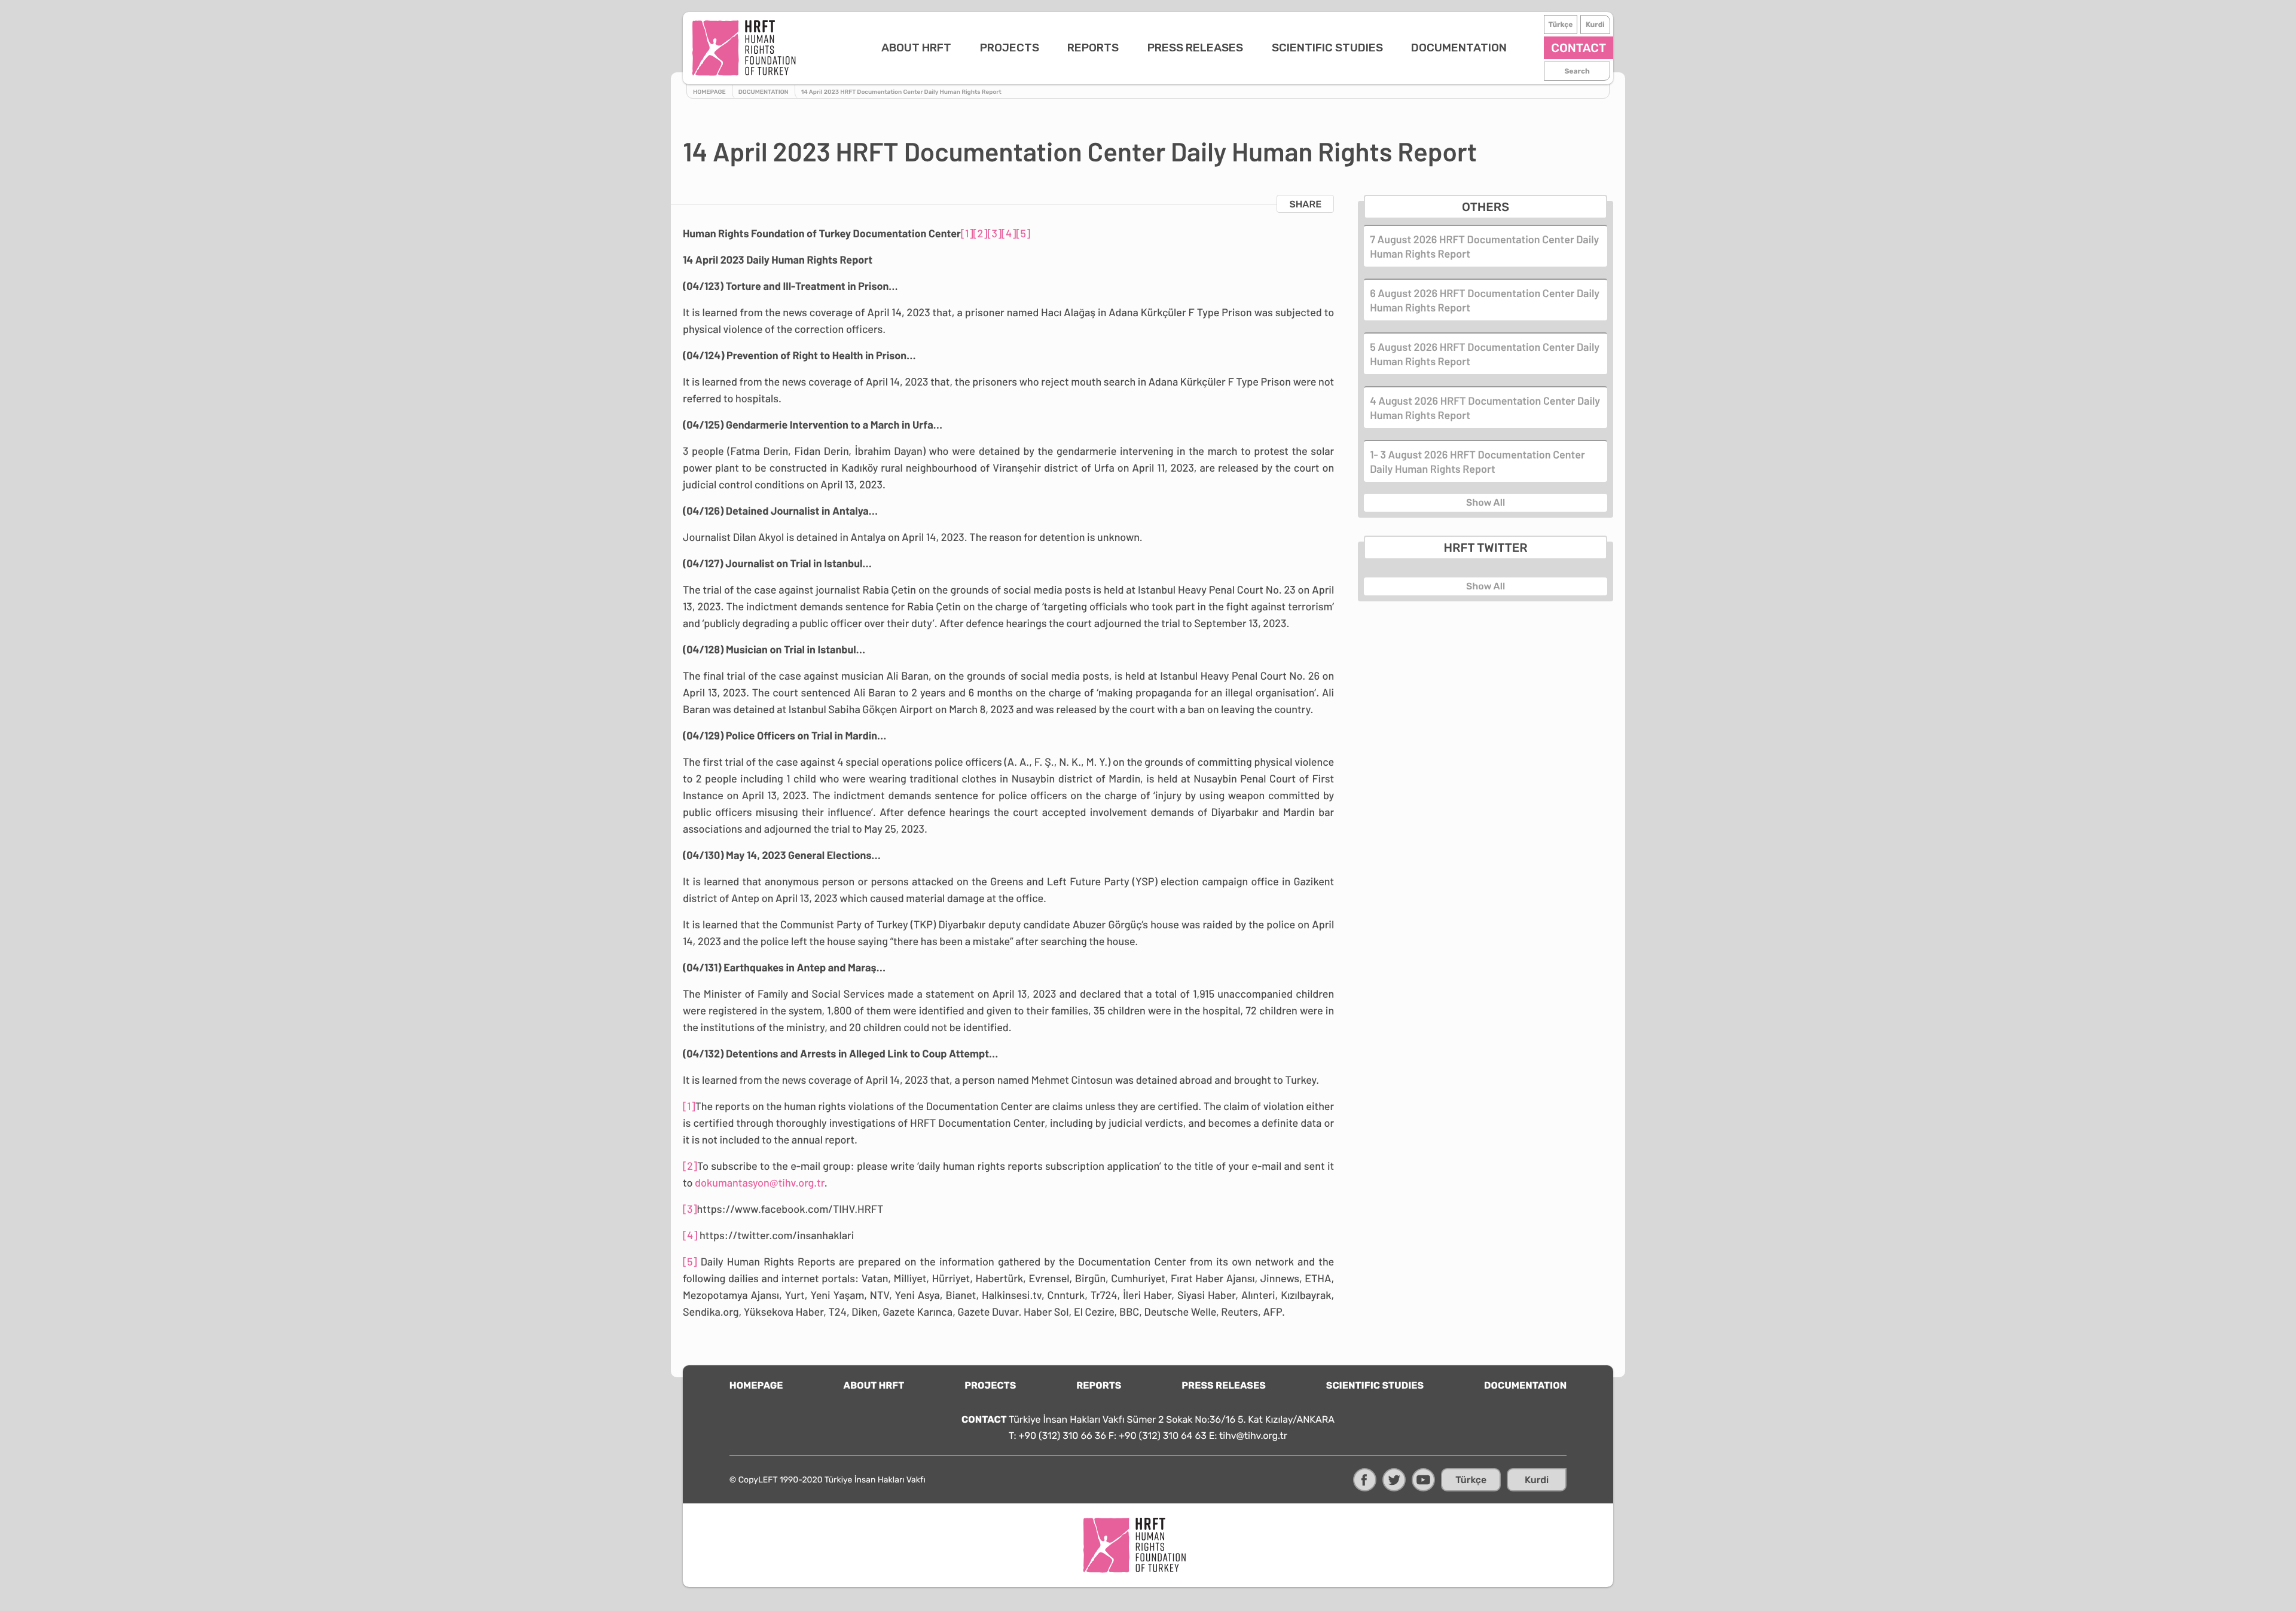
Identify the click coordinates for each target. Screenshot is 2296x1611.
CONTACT (1578, 48)
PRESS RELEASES (1195, 48)
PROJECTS (1010, 48)
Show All (1486, 502)
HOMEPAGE (756, 1385)
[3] (994, 233)
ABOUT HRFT (916, 48)
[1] (967, 233)
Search (1577, 71)
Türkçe (1560, 25)
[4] (1009, 233)
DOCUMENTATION (1459, 48)
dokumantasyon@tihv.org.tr (760, 1182)
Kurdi (1595, 25)
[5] (1023, 233)
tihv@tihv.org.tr (1253, 1436)
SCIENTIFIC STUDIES (1327, 48)
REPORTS (1093, 48)
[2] (980, 233)
